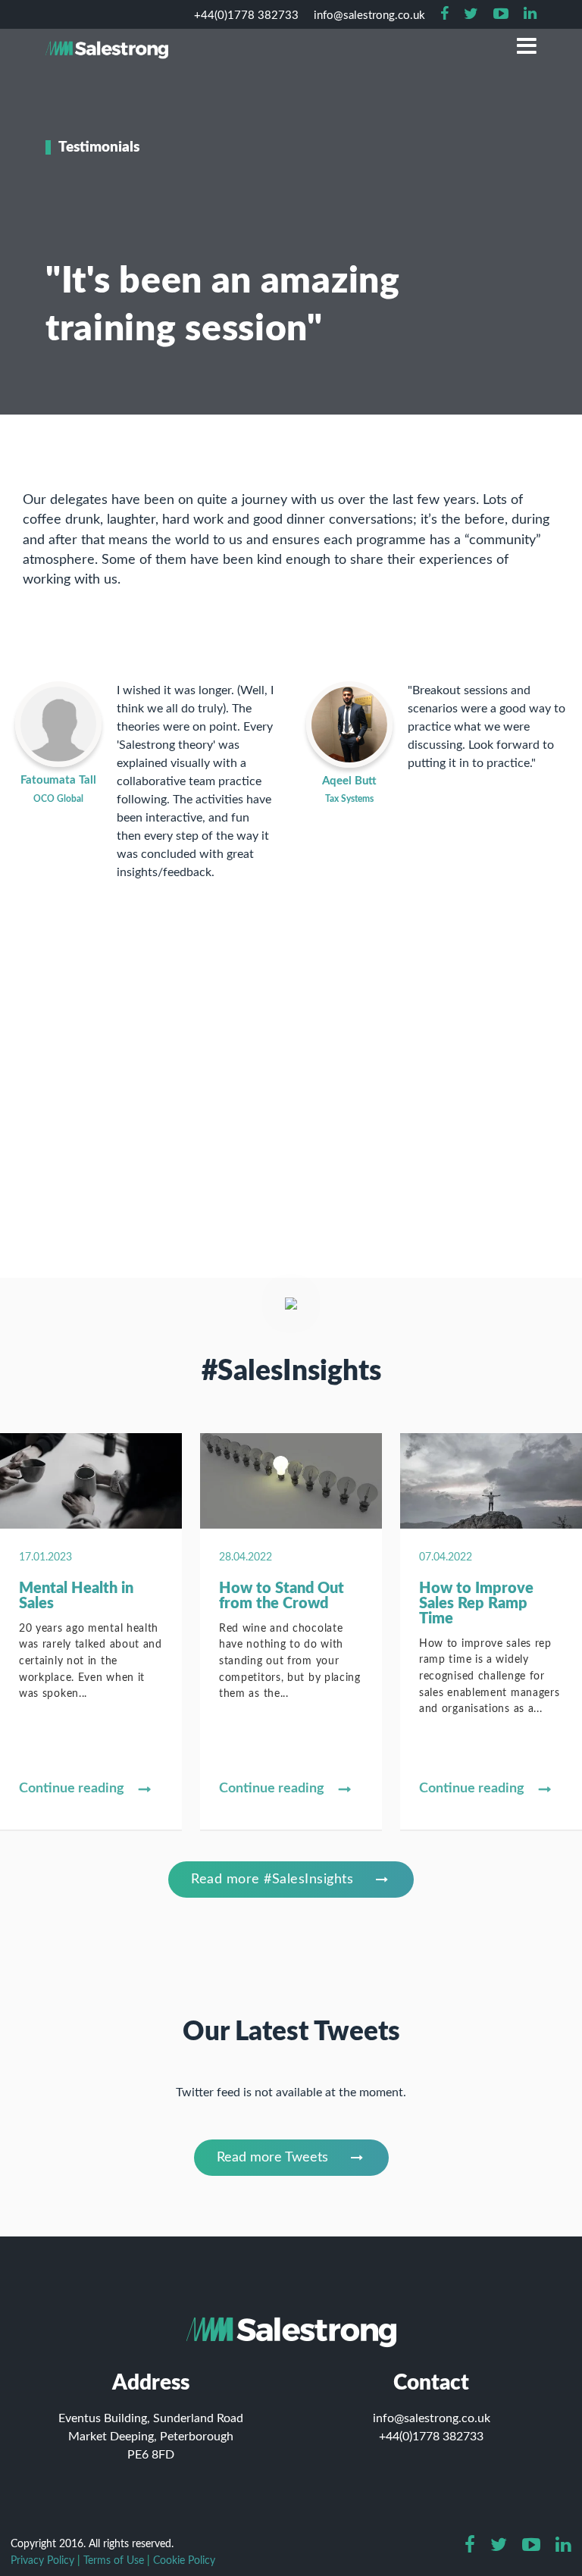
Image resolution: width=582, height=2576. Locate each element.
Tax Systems (349, 799)
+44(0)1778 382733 (431, 2437)
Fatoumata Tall (58, 780)
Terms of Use (114, 2560)
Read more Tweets (272, 2158)
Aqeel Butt (349, 781)
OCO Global (58, 799)
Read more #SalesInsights (272, 1880)
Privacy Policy (42, 2560)
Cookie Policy (184, 2560)
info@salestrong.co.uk (432, 2418)
